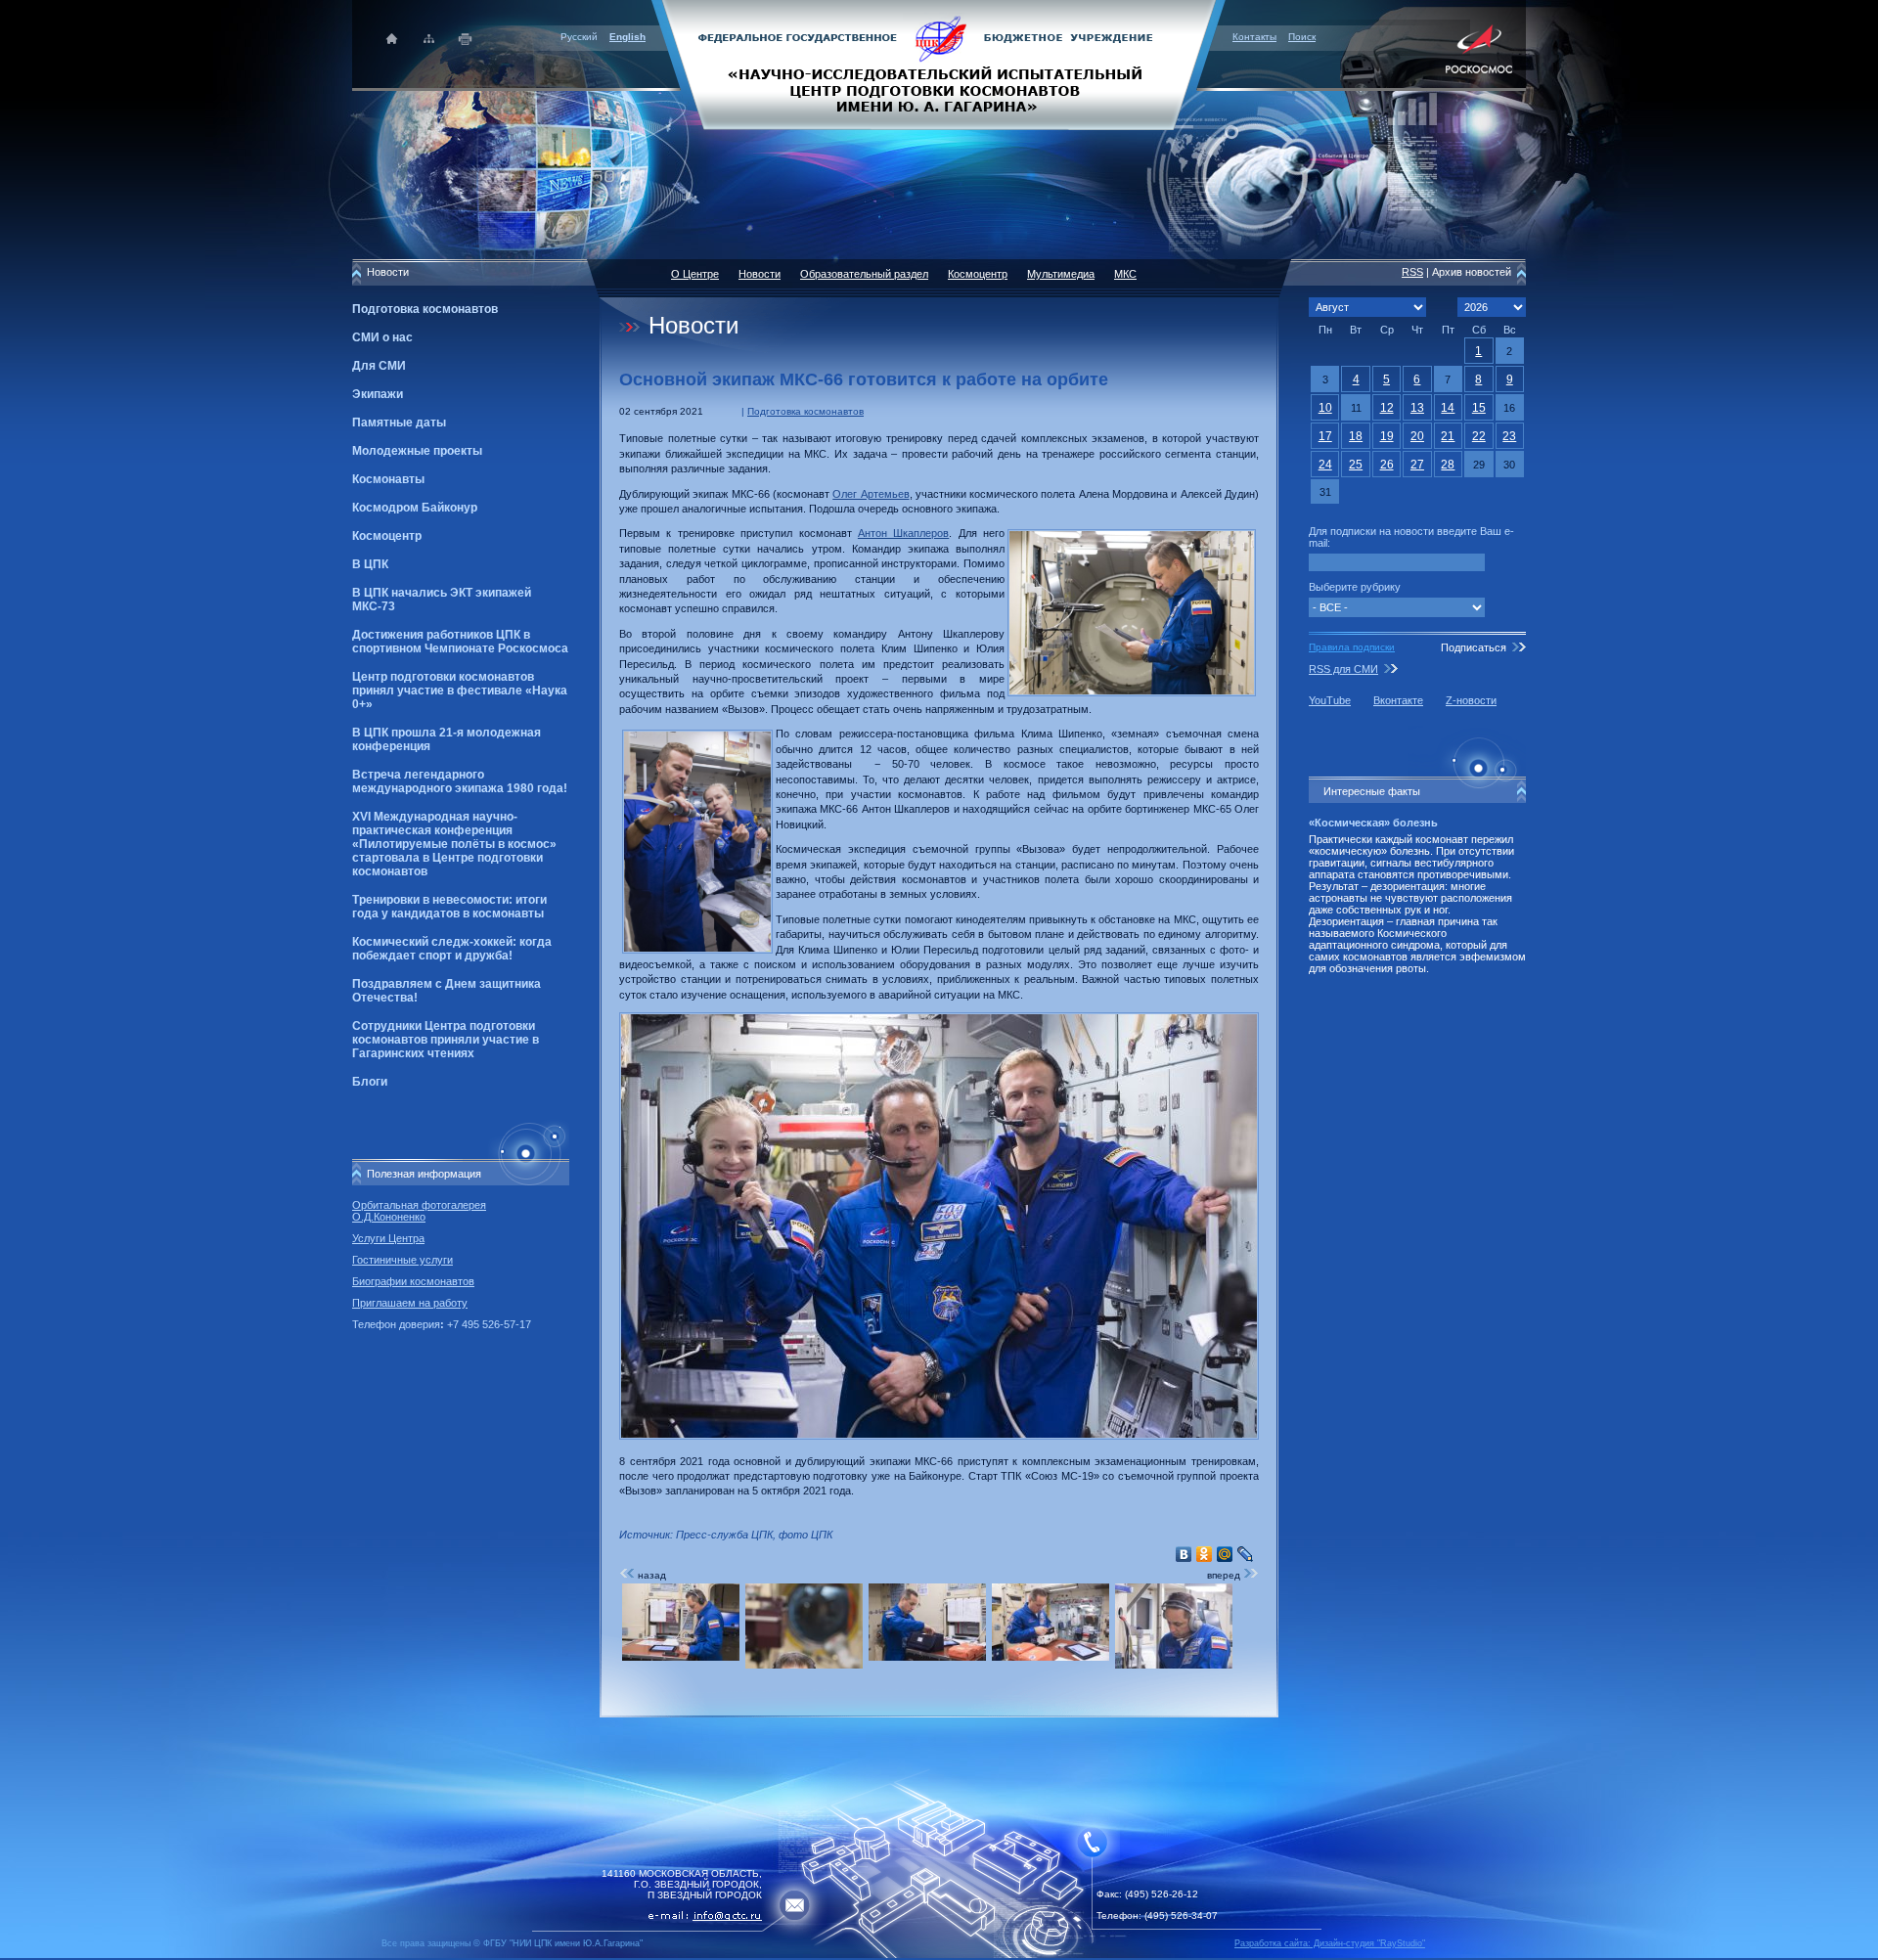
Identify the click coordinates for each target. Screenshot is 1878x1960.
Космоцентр (387, 536)
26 (1387, 465)
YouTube (1330, 700)
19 (1387, 436)
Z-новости (1471, 700)
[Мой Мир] (1225, 1554)
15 (1479, 408)
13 (1417, 408)
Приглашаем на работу (410, 1303)
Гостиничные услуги (402, 1260)
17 (1325, 436)
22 (1479, 436)
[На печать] (466, 39)
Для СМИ (379, 366)
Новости (760, 274)
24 (1325, 465)
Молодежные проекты (417, 451)
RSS (1412, 272)
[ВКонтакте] (1184, 1554)
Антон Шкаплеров (903, 533)
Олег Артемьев (871, 494)
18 (1356, 436)
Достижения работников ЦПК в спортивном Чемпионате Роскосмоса (460, 642)
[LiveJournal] (1246, 1554)
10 (1325, 408)
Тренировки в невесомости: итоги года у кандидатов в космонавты (449, 907)
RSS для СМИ (1343, 669)
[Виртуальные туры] (939, 1955)
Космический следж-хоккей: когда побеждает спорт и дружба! (452, 949)
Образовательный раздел (864, 274)
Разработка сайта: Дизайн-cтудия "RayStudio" (1330, 1943)
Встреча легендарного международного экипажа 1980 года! (460, 781)
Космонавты (388, 479)
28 (1448, 465)
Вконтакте (1398, 700)
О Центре (695, 274)
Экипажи (378, 394)
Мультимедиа (1061, 274)
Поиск (1302, 37)
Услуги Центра (388, 1238)
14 (1448, 408)
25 (1356, 465)
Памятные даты (399, 423)
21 (1448, 436)
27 (1417, 465)
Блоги (370, 1082)
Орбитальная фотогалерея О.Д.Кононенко (419, 1211)
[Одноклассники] (1205, 1554)
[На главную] (939, 64)
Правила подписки (1352, 647)
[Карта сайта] (429, 39)
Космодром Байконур (415, 508)
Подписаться (1474, 647)
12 (1387, 408)
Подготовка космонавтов (425, 309)
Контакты (1254, 37)
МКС (1125, 274)
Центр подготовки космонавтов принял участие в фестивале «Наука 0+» (460, 690)
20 (1417, 436)
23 (1509, 436)
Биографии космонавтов (413, 1281)
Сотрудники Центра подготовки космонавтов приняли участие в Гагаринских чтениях (446, 1040)
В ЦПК (370, 564)
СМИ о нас (382, 337)
